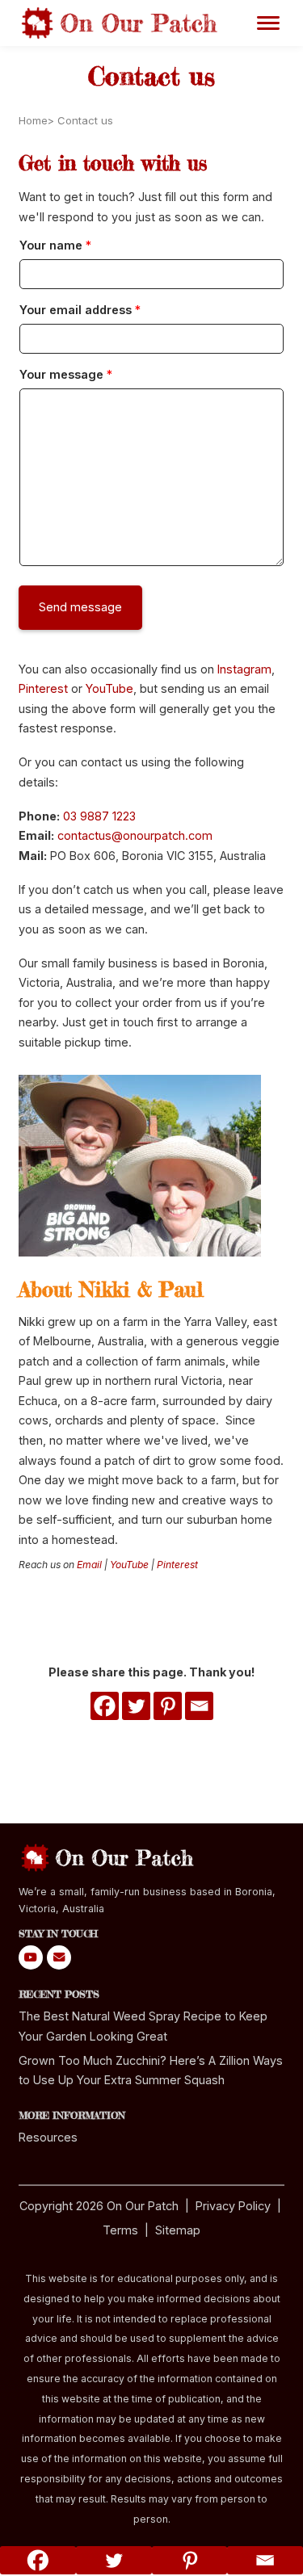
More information (72, 2115)
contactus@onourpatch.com (135, 835)
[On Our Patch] (121, 22)
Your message (66, 374)
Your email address (80, 310)
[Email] (199, 1706)
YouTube (109, 688)
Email (89, 1565)
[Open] (268, 20)
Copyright (46, 2206)
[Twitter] (136, 1706)
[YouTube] (31, 1958)
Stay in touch (58, 1934)
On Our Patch (143, 2206)
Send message (80, 607)
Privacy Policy (233, 2206)
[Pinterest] (168, 1706)
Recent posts (59, 1994)
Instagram (244, 669)
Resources (48, 2137)
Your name (55, 245)
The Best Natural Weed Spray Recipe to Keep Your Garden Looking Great (143, 2026)
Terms (120, 2230)
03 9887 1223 (99, 816)
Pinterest (43, 688)
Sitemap (178, 2230)
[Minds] (59, 1958)
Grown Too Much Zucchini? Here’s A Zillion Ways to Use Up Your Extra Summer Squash (151, 2070)
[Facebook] (105, 1706)
